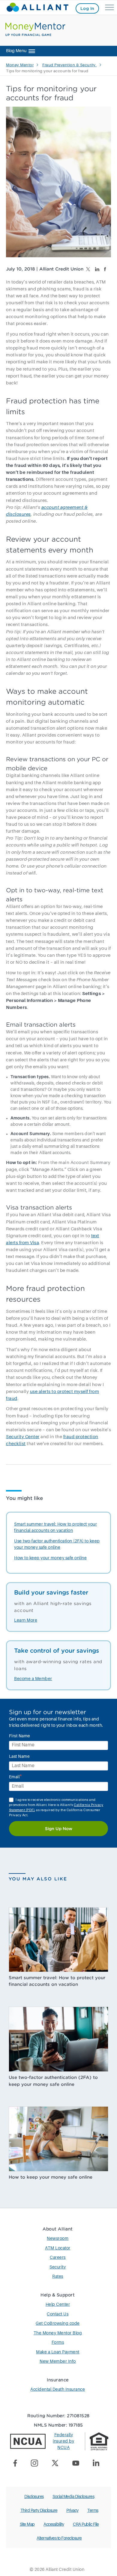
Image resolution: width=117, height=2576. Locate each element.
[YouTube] (78, 2464)
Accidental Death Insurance (58, 2390)
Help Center (58, 2305)
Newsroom (58, 2239)
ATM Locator (58, 2248)
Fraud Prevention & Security (69, 65)
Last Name (19, 1757)
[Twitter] (57, 2464)
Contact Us (58, 2314)
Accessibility (54, 2524)
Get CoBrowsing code (58, 2324)
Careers (58, 2258)
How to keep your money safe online (50, 1558)
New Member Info (58, 2362)
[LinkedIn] (98, 2464)
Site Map (27, 2524)
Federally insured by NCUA (63, 2441)
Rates (58, 2277)
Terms (93, 2511)
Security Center (23, 1437)
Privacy (72, 2511)
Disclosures (34, 2497)
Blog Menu (16, 51)
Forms (58, 2343)
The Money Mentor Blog (58, 2333)
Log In (87, 8)
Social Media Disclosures (73, 2497)
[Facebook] (18, 2464)
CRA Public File (86, 2524)
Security (58, 2267)
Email (16, 1777)
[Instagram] (36, 2464)
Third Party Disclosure (39, 2511)
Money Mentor (20, 65)
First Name (20, 1736)
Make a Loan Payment (58, 2352)
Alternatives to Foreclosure (59, 2538)
